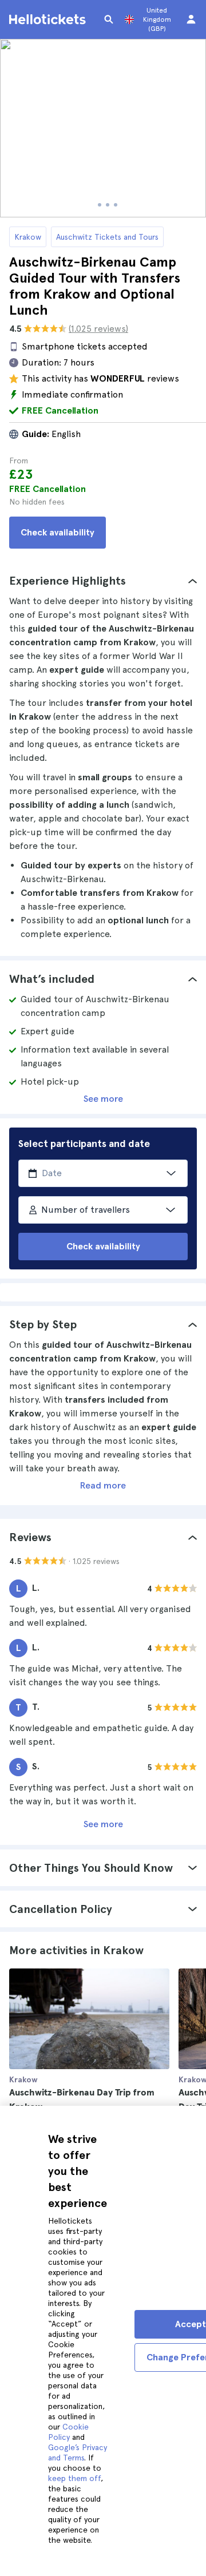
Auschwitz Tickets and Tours (107, 237)
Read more (103, 1485)
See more (103, 1099)
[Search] (109, 19)
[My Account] (191, 19)
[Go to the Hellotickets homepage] (49, 19)
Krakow (28, 237)
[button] (103, 581)
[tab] (103, 581)
